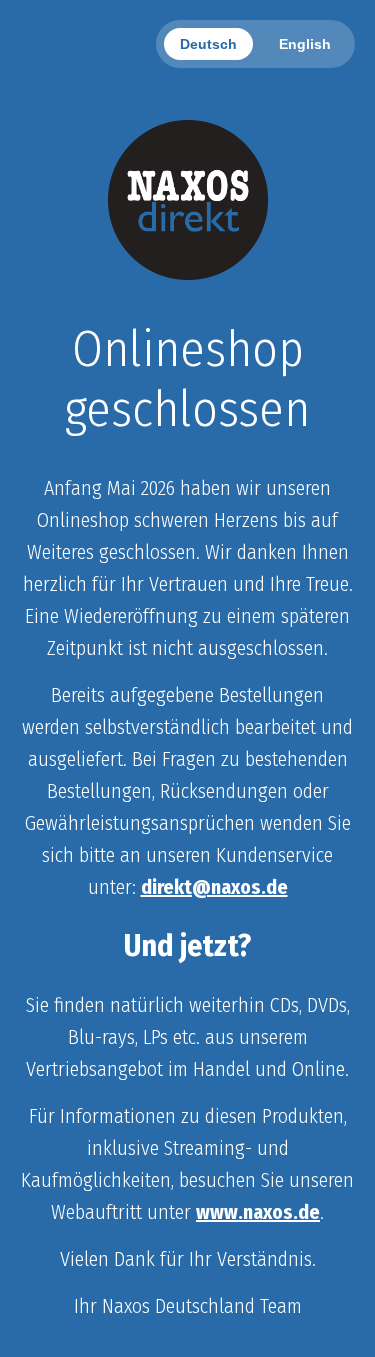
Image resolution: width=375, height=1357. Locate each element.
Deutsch (208, 44)
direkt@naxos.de (214, 887)
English (305, 44)
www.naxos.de (258, 1212)
